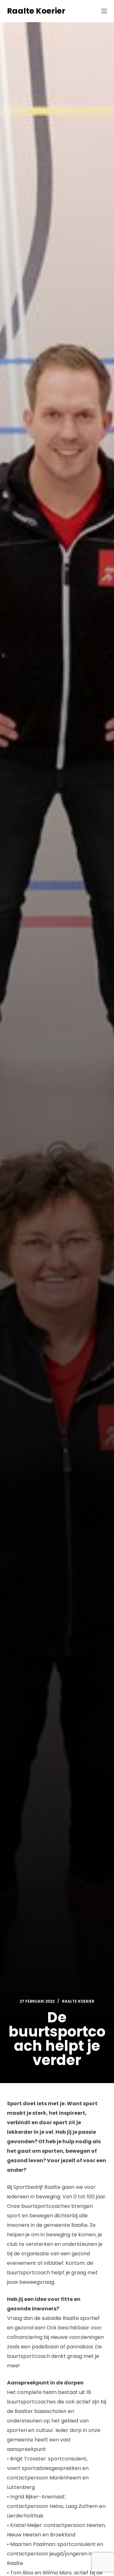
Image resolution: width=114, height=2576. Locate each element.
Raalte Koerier (36, 11)
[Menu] (104, 11)
